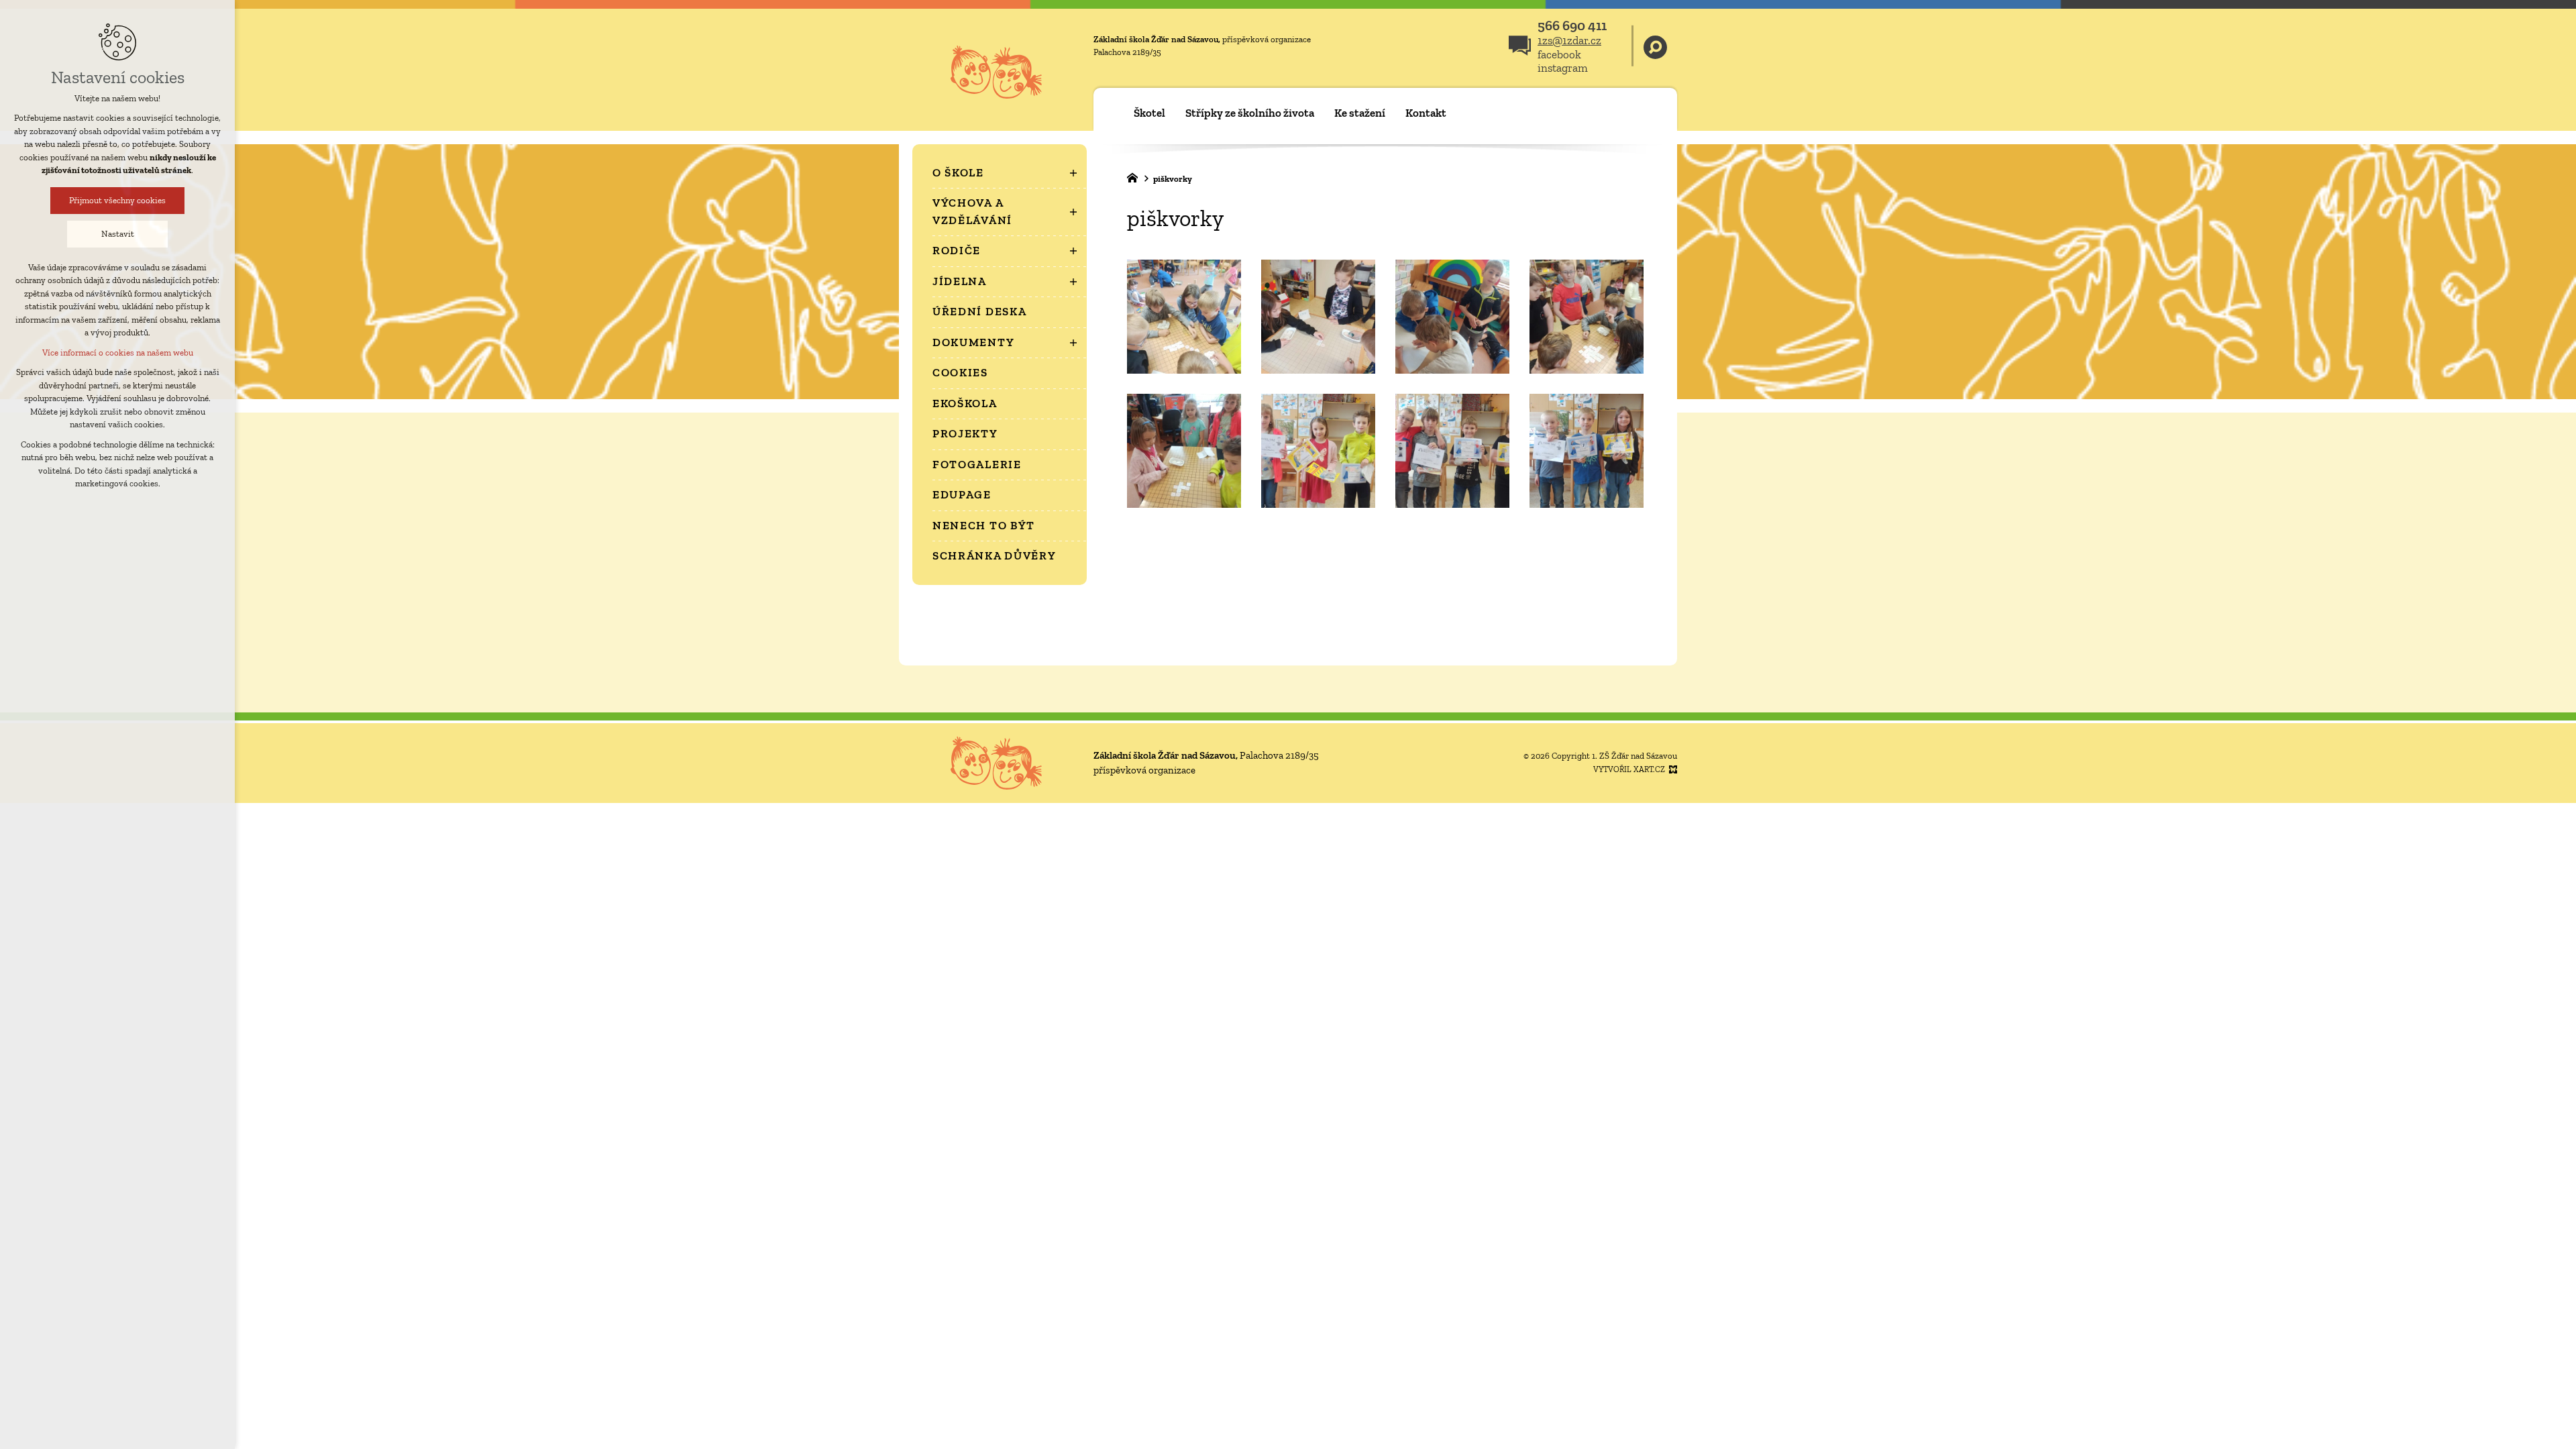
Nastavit (118, 234)
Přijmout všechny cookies (117, 200)
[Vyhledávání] (1655, 46)
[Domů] (1136, 176)
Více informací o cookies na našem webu (118, 353)
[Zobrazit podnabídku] (1073, 173)
